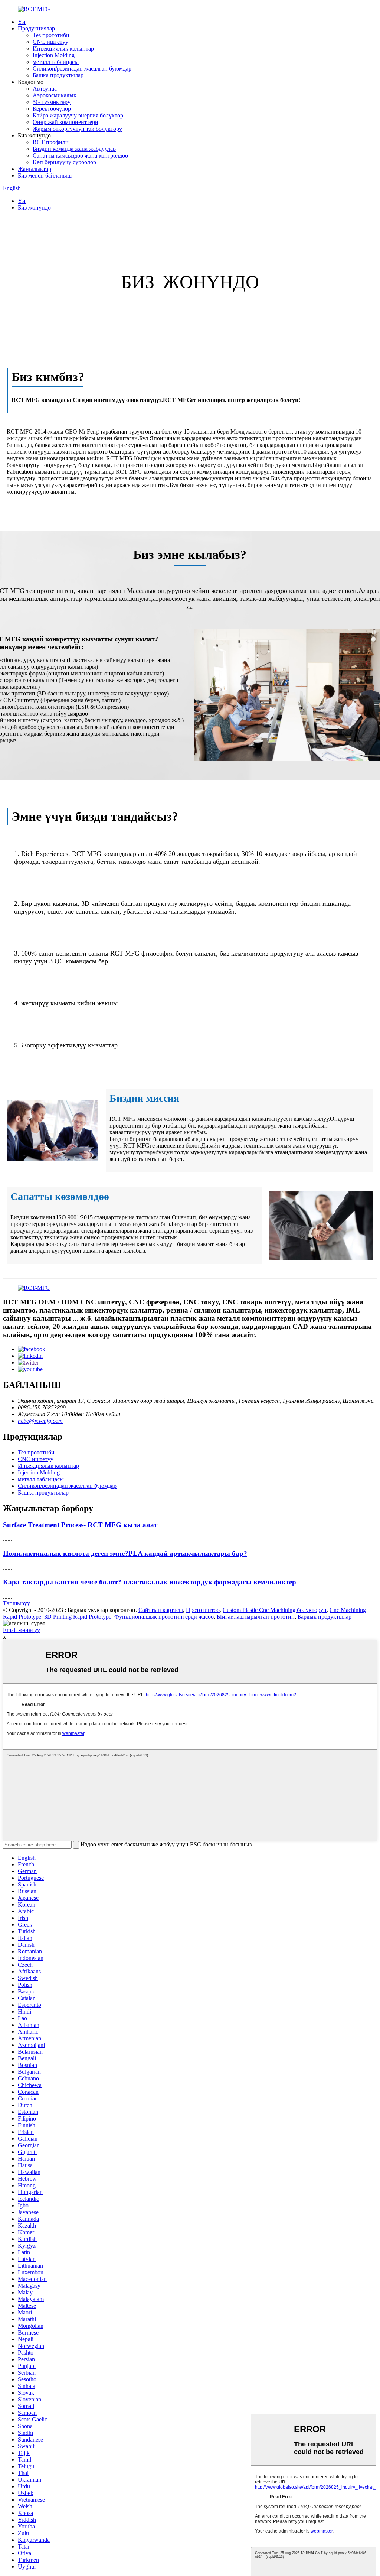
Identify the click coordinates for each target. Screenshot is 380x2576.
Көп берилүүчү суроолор (64, 162)
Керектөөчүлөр (52, 109)
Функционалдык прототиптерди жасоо (164, 1617)
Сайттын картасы (161, 1610)
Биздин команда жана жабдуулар (74, 149)
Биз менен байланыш (45, 176)
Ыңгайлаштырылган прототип (256, 1617)
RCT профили (51, 142)
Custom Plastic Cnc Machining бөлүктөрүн (275, 1610)
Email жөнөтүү (22, 1630)
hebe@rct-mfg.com (40, 1421)
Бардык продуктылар (325, 1617)
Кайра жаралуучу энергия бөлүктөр (78, 115)
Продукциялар (36, 28)
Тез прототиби (51, 35)
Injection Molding (54, 55)
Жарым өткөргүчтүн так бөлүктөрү (77, 129)
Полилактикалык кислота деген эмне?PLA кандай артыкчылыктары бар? (125, 1553)
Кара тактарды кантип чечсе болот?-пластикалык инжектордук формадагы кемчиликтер (150, 1582)
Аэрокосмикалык (55, 95)
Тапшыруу (17, 1603)
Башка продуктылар (58, 75)
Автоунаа (45, 89)
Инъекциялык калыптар (63, 48)
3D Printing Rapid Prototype (78, 1617)
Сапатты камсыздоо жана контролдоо (80, 155)
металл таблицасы (56, 62)
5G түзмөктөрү (52, 102)
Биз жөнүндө (34, 207)
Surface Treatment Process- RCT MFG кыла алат (80, 1525)
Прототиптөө (203, 1610)
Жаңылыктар (35, 169)
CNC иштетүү (50, 42)
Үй (22, 22)
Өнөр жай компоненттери (65, 122)
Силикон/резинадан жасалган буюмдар (82, 69)
